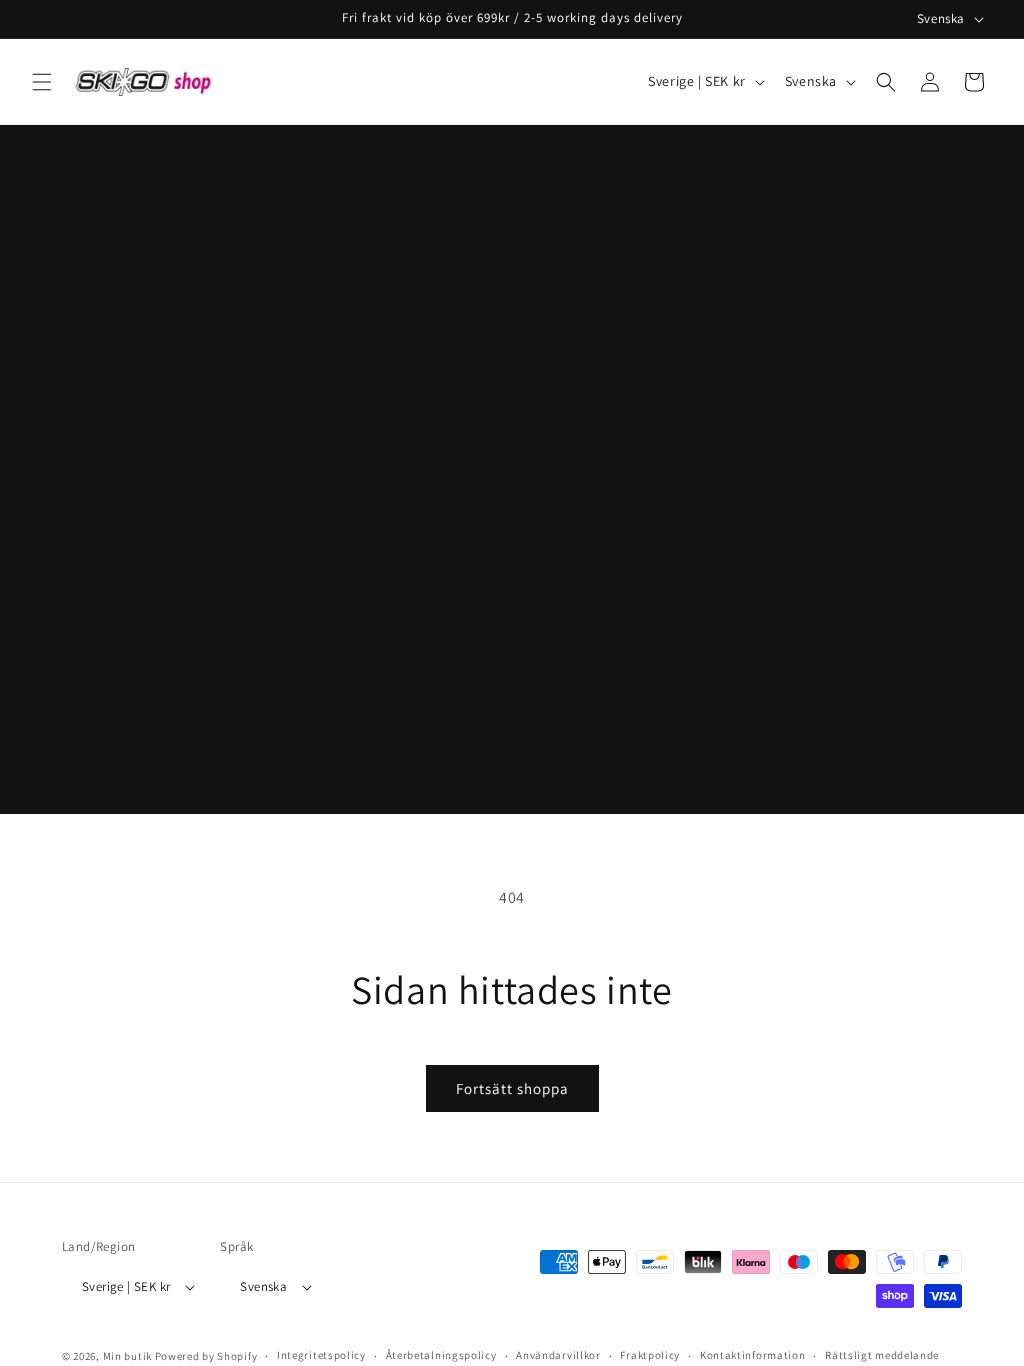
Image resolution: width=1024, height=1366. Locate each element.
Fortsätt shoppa (512, 1088)
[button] (42, 82)
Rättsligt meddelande (882, 1355)
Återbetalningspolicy (441, 1355)
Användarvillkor (558, 1355)
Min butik (127, 1356)
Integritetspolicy (321, 1355)
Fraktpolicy (650, 1355)
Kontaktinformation (753, 1355)
